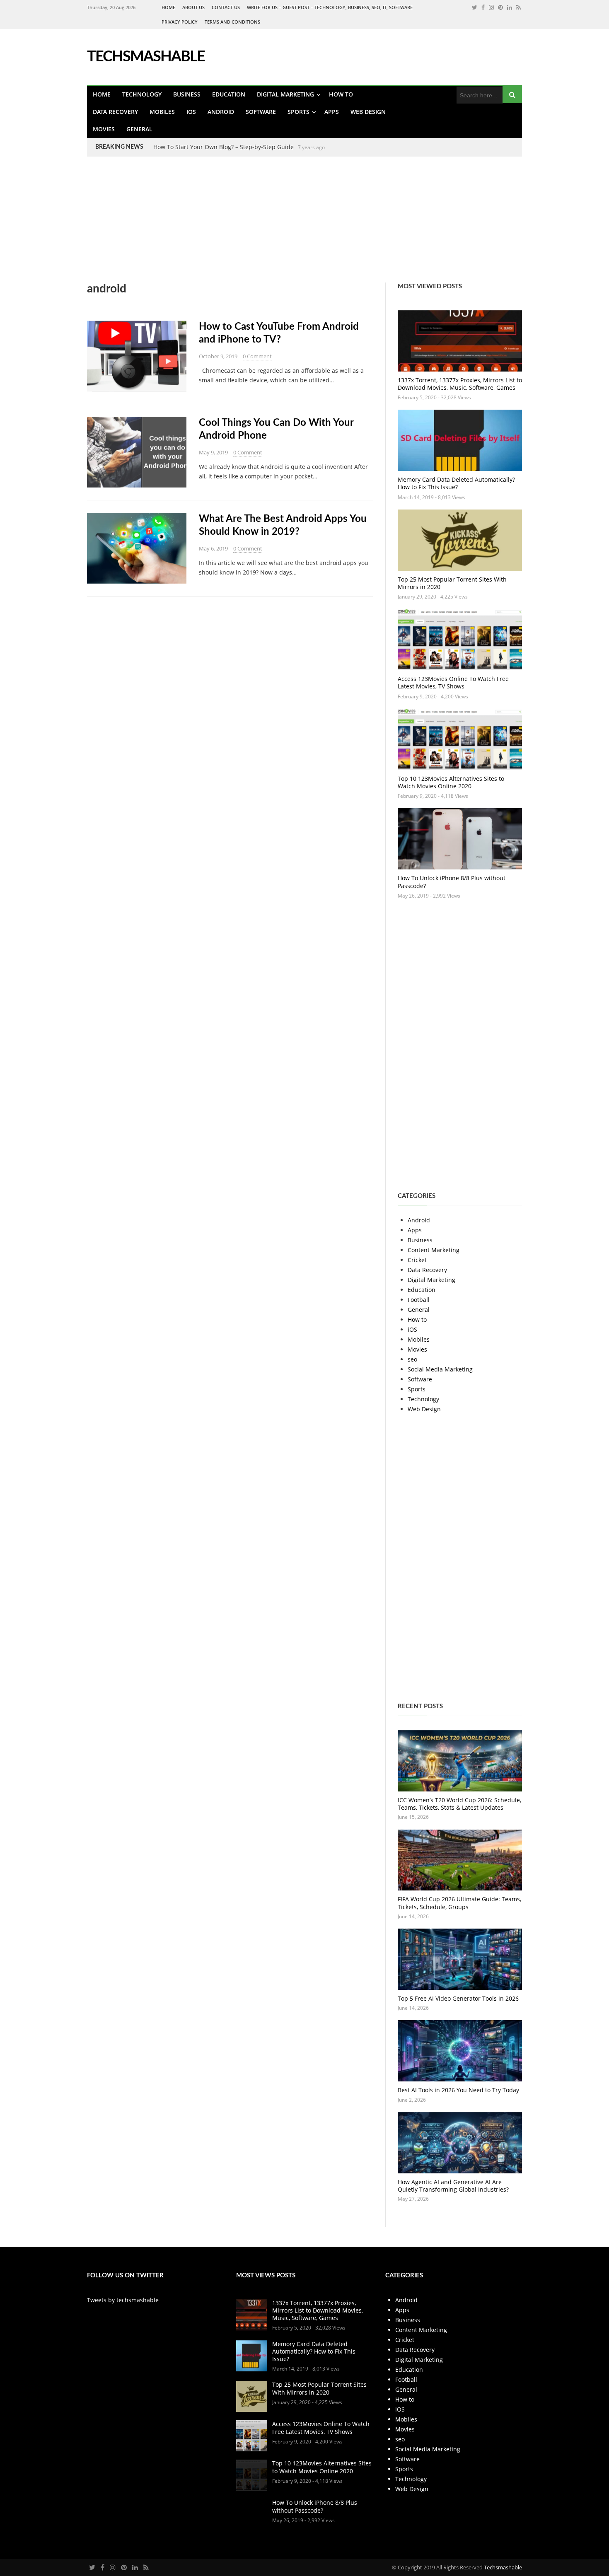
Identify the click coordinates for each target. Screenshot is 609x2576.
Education (229, 94)
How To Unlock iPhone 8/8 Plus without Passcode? (452, 882)
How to (341, 94)
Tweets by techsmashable (123, 2300)
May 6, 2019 (213, 548)
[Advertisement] (249, 225)
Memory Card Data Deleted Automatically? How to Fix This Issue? (456, 483)
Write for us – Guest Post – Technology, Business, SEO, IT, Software (330, 7)
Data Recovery (115, 112)
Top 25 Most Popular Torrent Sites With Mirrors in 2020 (452, 583)
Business (187, 94)
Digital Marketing (285, 94)
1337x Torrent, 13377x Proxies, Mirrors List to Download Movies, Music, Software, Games (460, 384)
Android (221, 112)
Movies (104, 129)
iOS (191, 112)
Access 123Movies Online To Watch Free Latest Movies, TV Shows (453, 682)
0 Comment (257, 356)
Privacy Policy (180, 22)
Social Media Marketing (440, 1369)
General (139, 129)
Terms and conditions (232, 22)
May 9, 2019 (213, 452)
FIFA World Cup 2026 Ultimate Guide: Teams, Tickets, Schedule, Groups (459, 1903)
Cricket (417, 1260)
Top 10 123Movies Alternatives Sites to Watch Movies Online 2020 (451, 782)
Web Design (368, 112)
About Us (193, 7)
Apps (332, 112)
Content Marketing (434, 1250)
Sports (298, 112)
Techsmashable (503, 2567)
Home (168, 7)
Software (261, 112)
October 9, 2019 (218, 356)
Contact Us (226, 7)
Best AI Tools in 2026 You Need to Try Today (458, 2090)
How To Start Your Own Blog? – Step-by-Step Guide (224, 147)
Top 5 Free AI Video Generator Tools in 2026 (458, 1998)
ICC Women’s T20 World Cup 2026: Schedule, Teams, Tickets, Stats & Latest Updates (459, 1804)
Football (419, 1300)
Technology (142, 94)
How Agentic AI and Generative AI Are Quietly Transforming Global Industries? (453, 2186)
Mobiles (162, 112)
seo (412, 1359)
